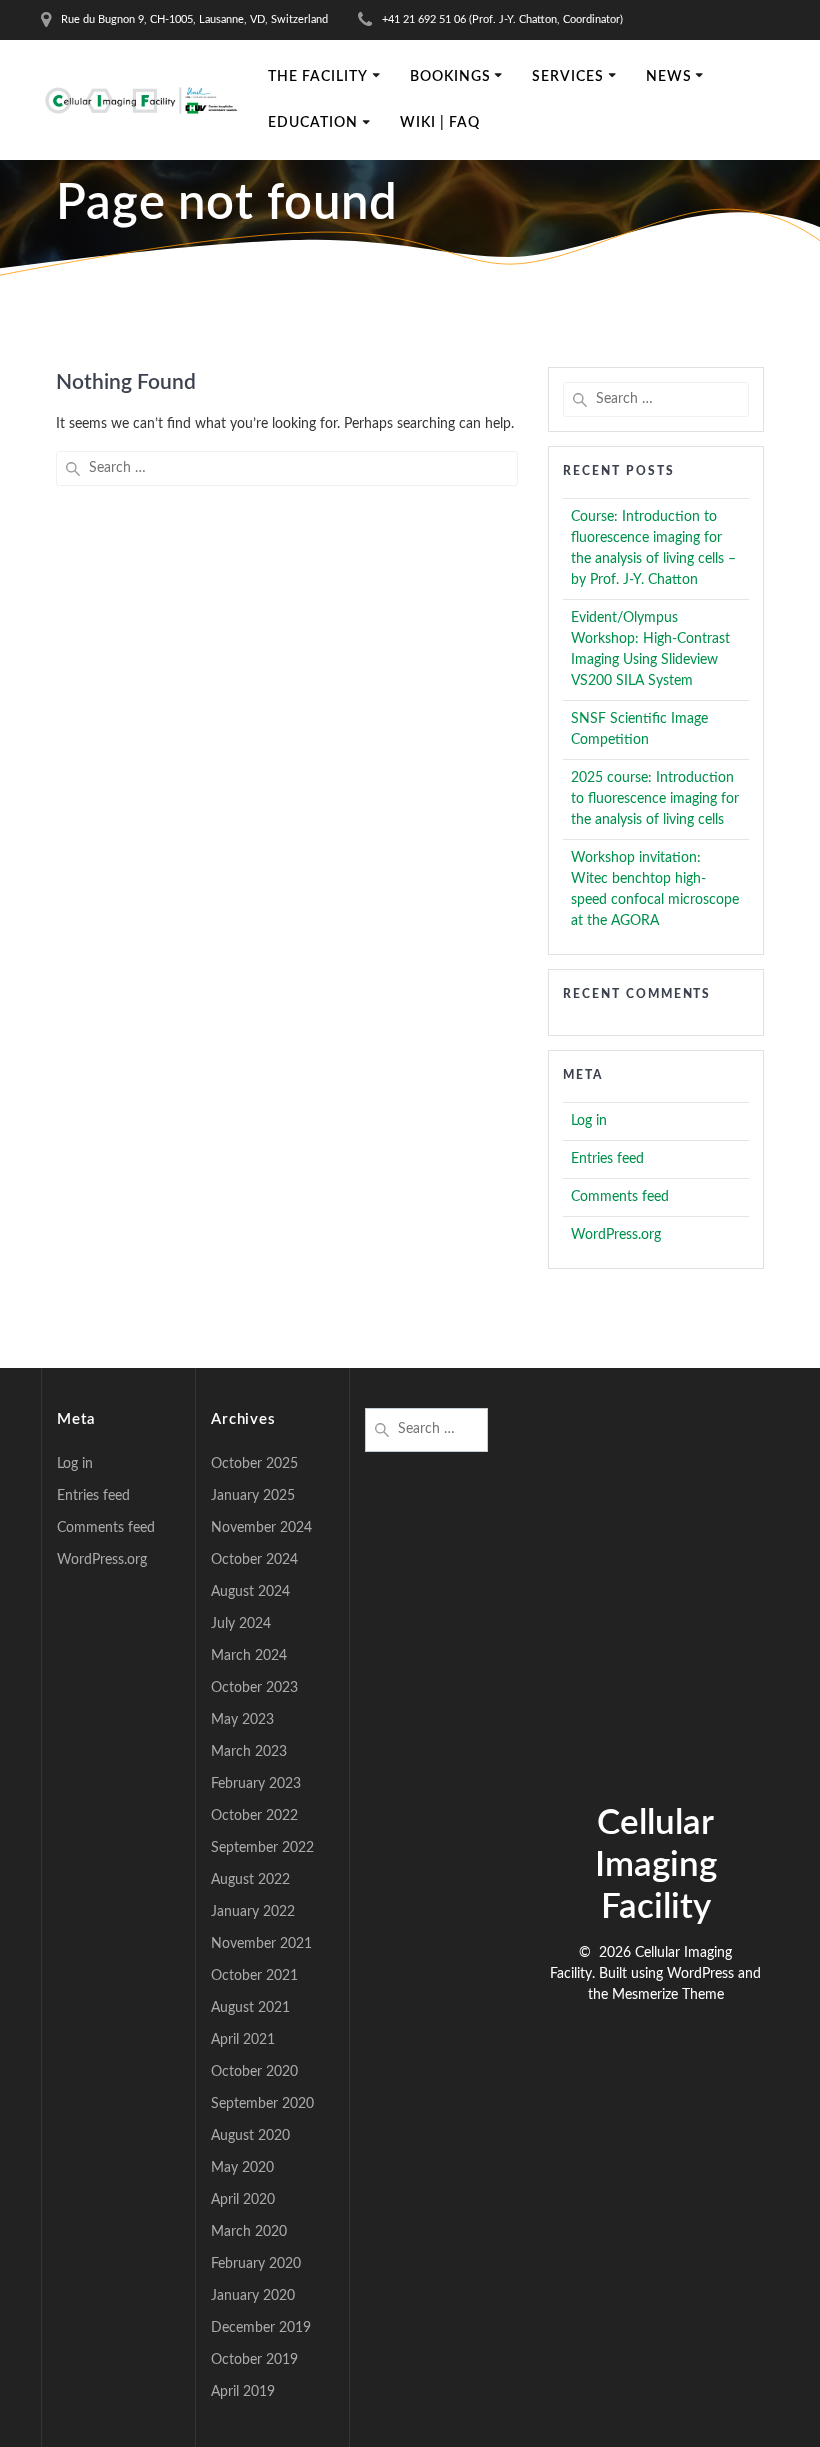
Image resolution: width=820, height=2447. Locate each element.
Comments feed (620, 1197)
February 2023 (256, 1784)
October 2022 (254, 1816)
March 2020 (249, 2232)
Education (313, 123)
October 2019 (254, 2360)
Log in (589, 1121)
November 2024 (261, 1528)
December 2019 (261, 2328)
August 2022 (250, 1880)
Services (568, 77)
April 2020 (243, 2200)
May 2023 (242, 1720)
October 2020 (254, 2072)
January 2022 (253, 1912)
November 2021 (261, 1944)
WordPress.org (616, 1235)
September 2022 (262, 1848)
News (669, 77)
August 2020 (250, 2136)
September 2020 (262, 2104)
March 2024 (249, 1656)
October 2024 (254, 1560)
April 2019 (243, 2392)
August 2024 (250, 1592)
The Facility (318, 77)
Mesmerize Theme (668, 1995)
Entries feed (607, 1159)
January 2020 (253, 2296)
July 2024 (241, 1624)
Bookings (450, 77)
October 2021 (254, 1976)
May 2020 (242, 2168)
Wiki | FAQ (440, 123)
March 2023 (249, 1752)
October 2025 (254, 1464)
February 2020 (256, 2264)
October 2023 (254, 1688)
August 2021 (250, 2008)
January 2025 (253, 1496)
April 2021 (243, 2040)
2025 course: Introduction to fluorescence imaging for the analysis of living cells (655, 799)
